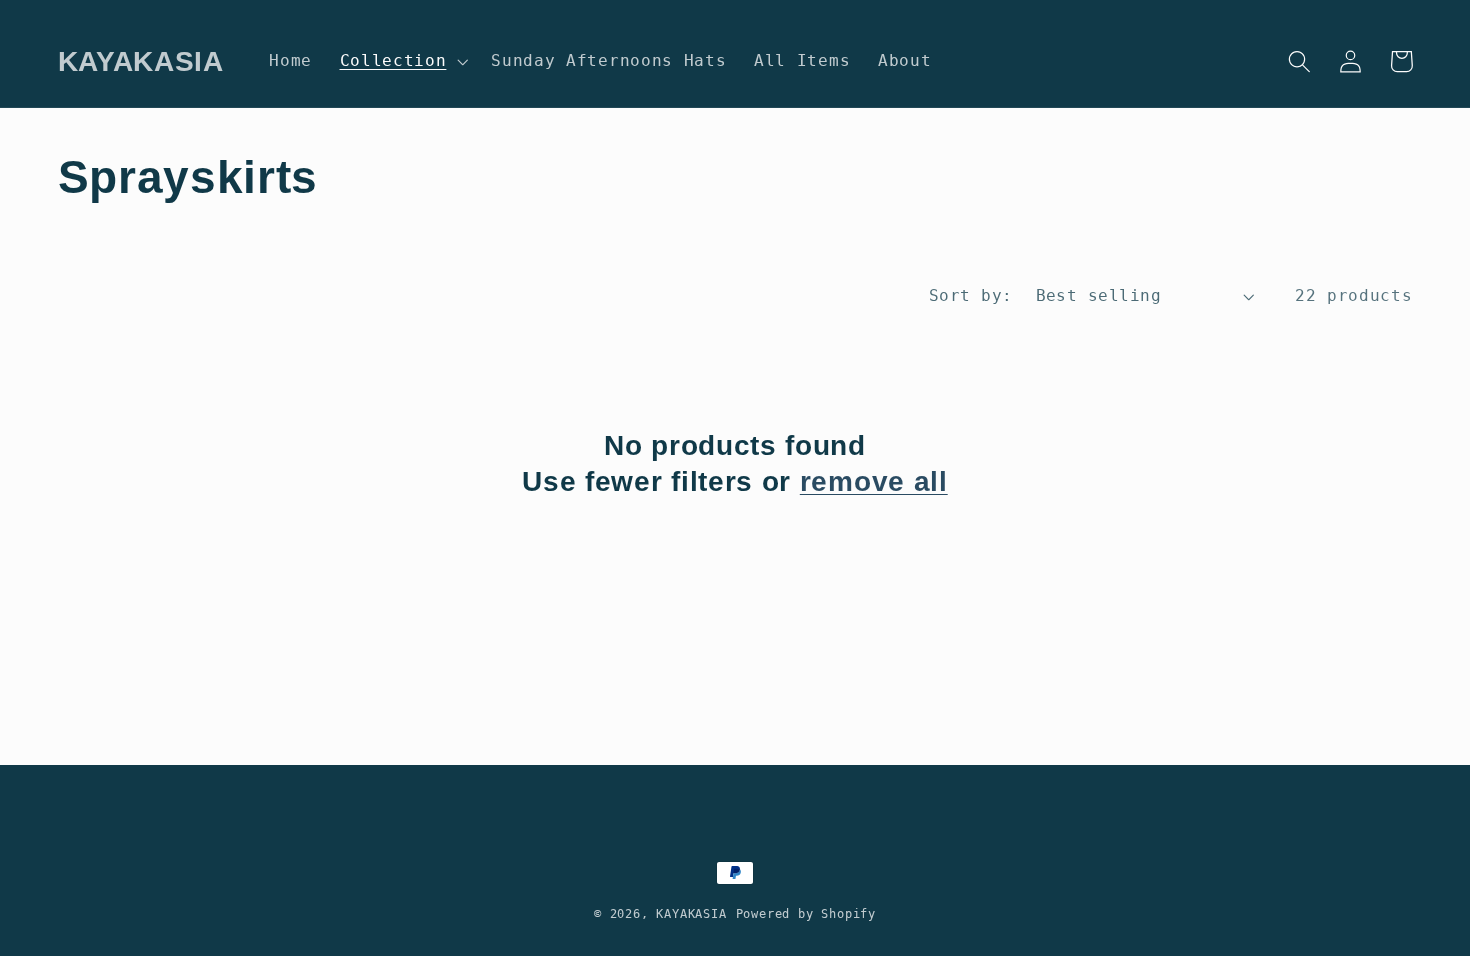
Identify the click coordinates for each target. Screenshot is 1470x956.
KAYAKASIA (691, 914)
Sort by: (971, 295)
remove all (874, 481)
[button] (402, 61)
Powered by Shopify (806, 914)
